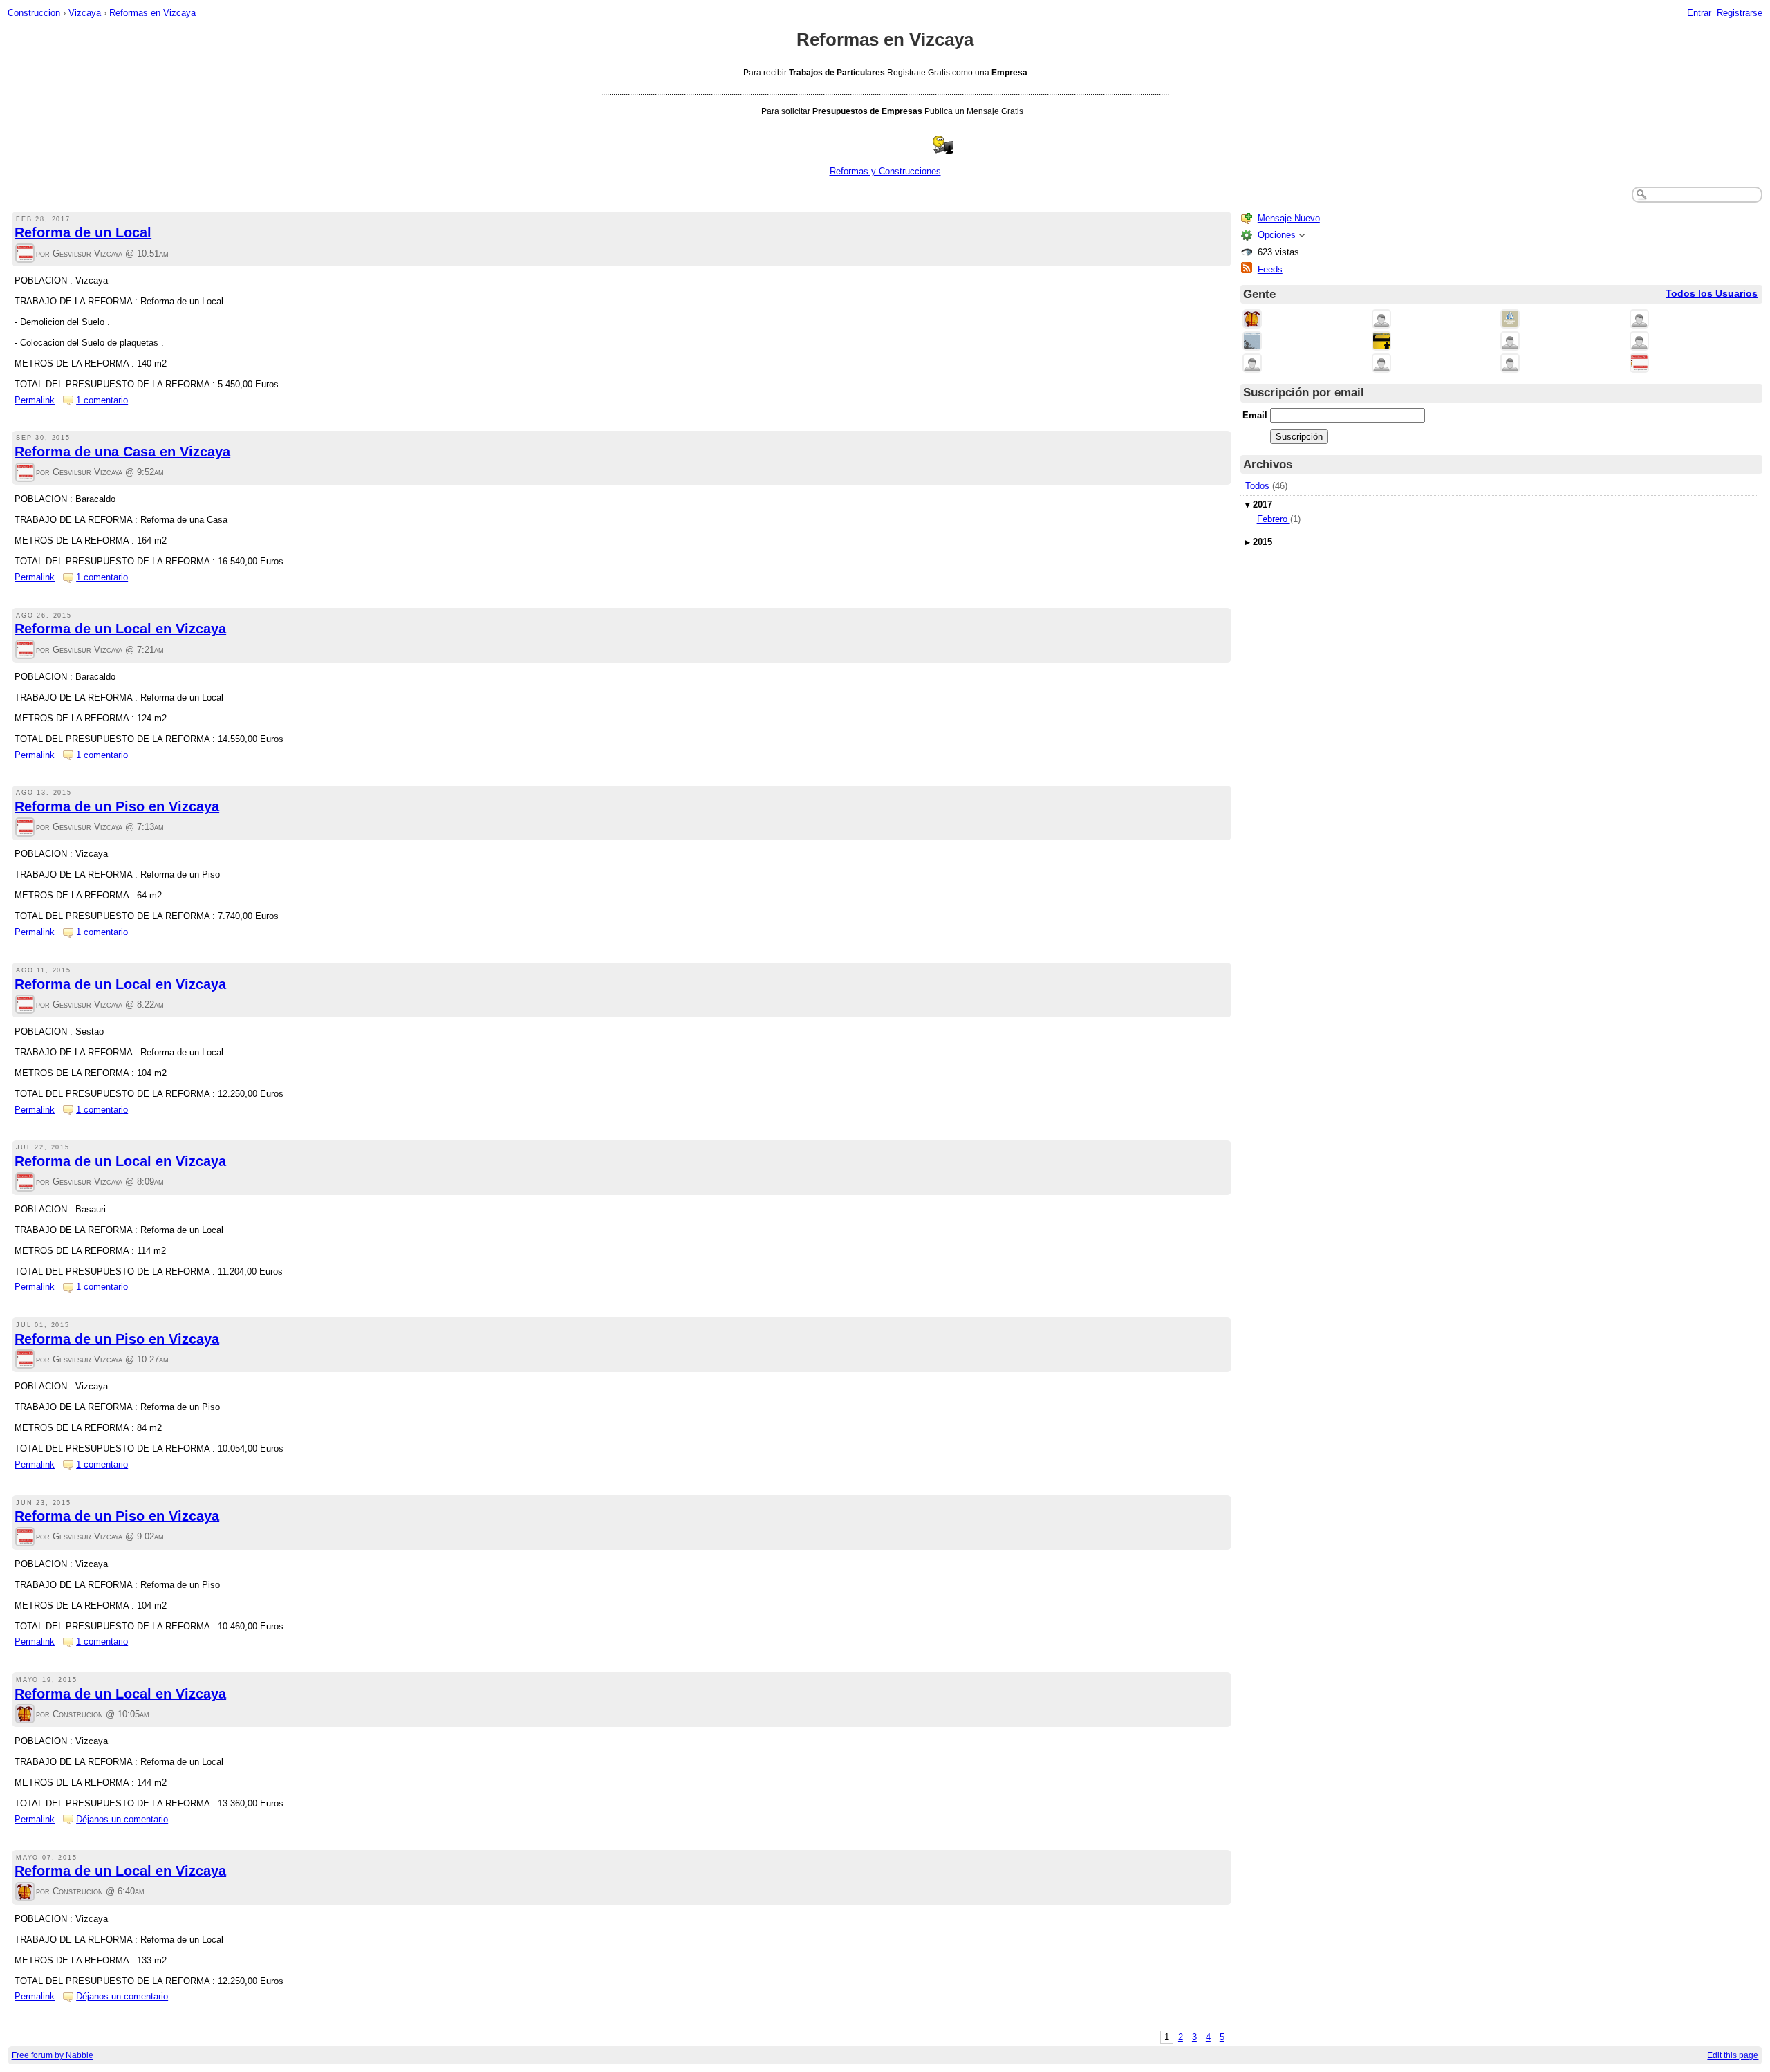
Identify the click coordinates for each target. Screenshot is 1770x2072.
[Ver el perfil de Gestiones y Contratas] (1252, 342)
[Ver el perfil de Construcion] (25, 1715)
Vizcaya (85, 13)
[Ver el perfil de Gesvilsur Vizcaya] (25, 254)
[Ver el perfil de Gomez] (1510, 342)
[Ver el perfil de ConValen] (1252, 364)
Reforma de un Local (83, 232)
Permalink (35, 400)
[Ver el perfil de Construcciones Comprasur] (1510, 320)
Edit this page (1733, 2055)
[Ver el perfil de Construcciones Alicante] (1381, 364)
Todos (1257, 486)
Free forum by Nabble (53, 2055)
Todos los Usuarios (1712, 294)
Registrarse (1740, 13)
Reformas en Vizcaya (152, 13)
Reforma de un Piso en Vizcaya (117, 806)
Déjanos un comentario (122, 1819)
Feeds (1270, 269)
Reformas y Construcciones (885, 171)
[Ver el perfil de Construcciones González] (1639, 320)
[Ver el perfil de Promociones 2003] (1381, 342)
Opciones (1277, 235)
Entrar (1699, 13)
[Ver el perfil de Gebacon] (1510, 364)
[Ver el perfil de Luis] (1639, 342)
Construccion (34, 13)
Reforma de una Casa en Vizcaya (122, 452)
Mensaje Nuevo (1289, 218)
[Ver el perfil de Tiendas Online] (1381, 320)
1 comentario (102, 400)
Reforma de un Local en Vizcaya (120, 629)
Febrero (1274, 519)
